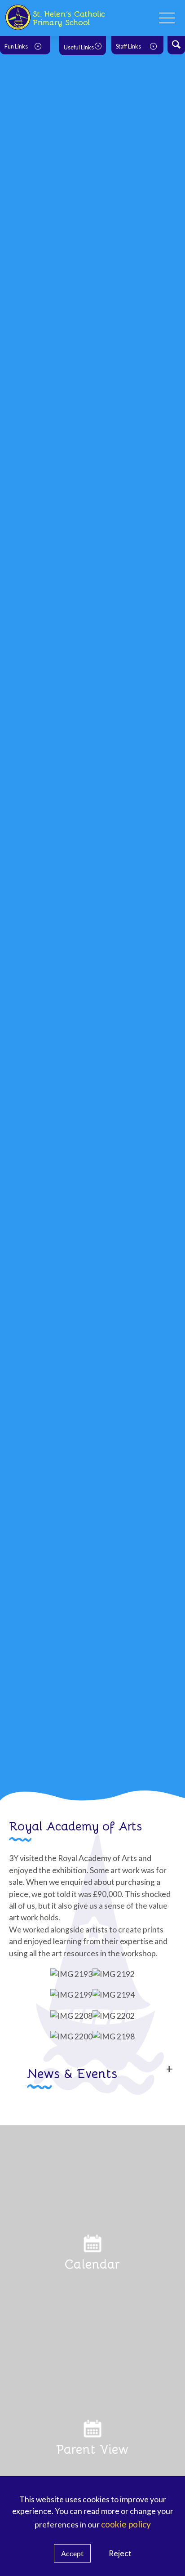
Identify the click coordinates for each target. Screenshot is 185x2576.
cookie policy (126, 2524)
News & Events (72, 2073)
